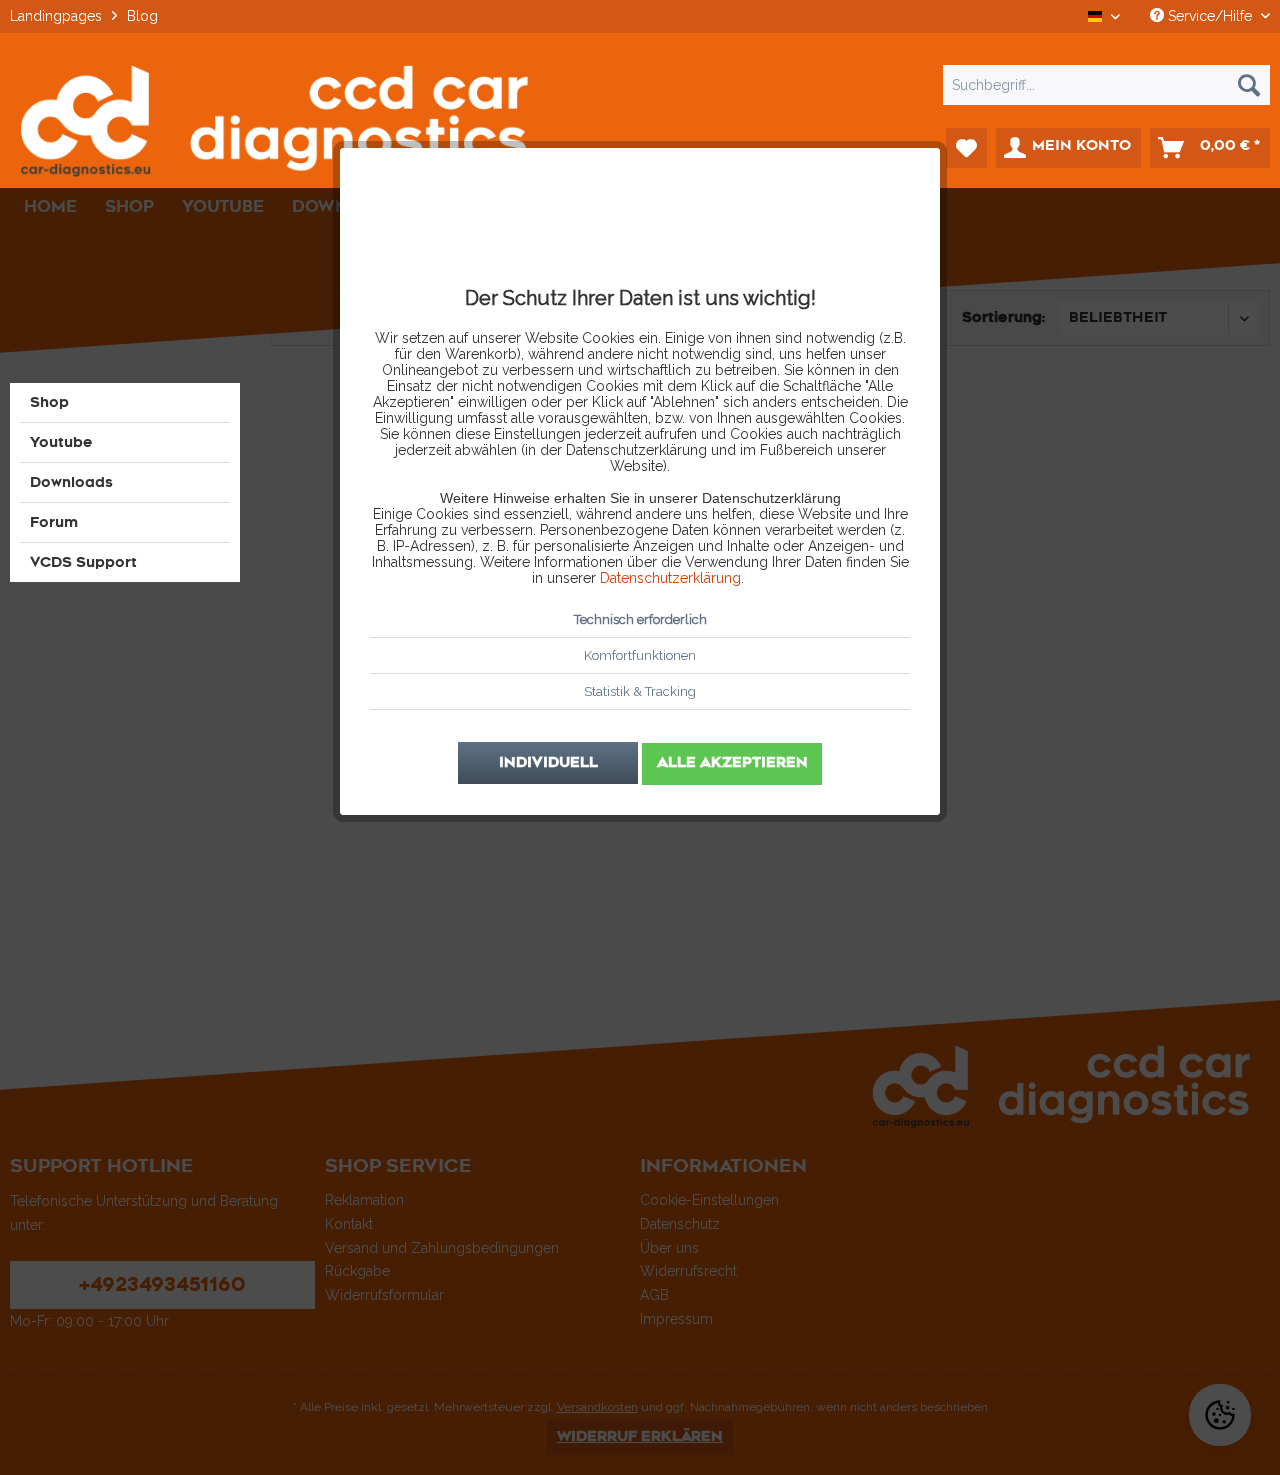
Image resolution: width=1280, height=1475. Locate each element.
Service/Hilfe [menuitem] (1210, 16)
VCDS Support (83, 562)
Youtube (61, 442)
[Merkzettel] (966, 148)
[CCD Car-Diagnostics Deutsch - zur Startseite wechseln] (274, 121)
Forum (54, 522)
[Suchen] (1249, 85)
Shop (49, 402)
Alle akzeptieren (732, 762)
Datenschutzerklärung (670, 578)
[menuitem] (640, 85)
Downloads (71, 482)
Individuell (548, 762)
